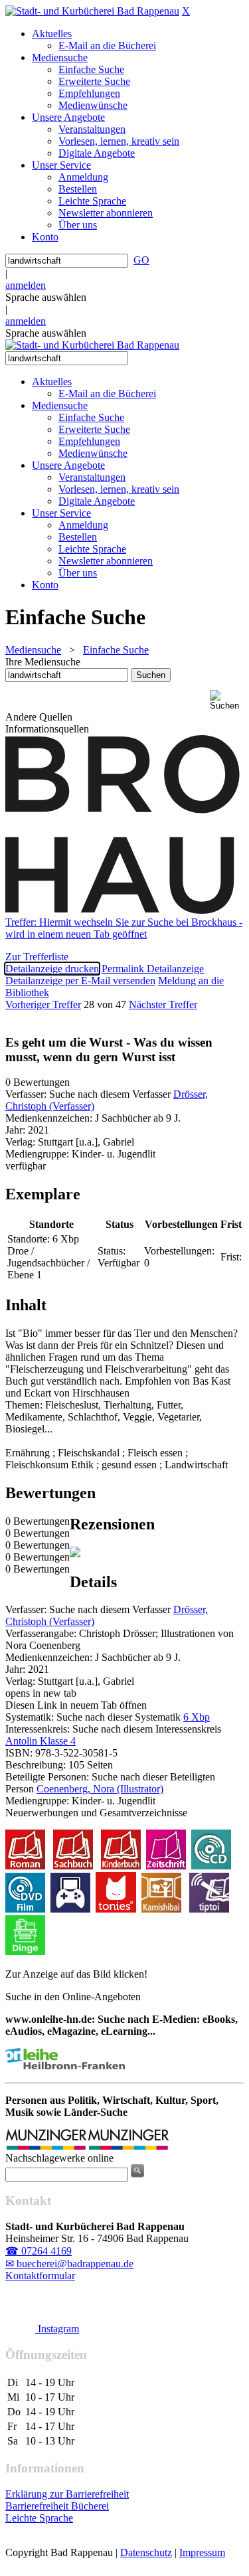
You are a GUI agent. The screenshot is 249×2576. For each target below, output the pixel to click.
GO (141, 260)
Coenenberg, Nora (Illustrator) (100, 1789)
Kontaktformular (40, 2275)
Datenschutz (146, 2552)
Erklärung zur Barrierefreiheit (67, 2494)
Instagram (57, 2329)
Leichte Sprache (39, 2518)
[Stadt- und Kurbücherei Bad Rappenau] (92, 11)
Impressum (202, 2552)
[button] (227, 700)
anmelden (26, 285)
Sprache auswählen (46, 297)
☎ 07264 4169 (39, 2251)
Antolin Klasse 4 (41, 1741)
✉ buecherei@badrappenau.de (69, 2264)
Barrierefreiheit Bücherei (57, 2506)
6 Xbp (197, 1717)
